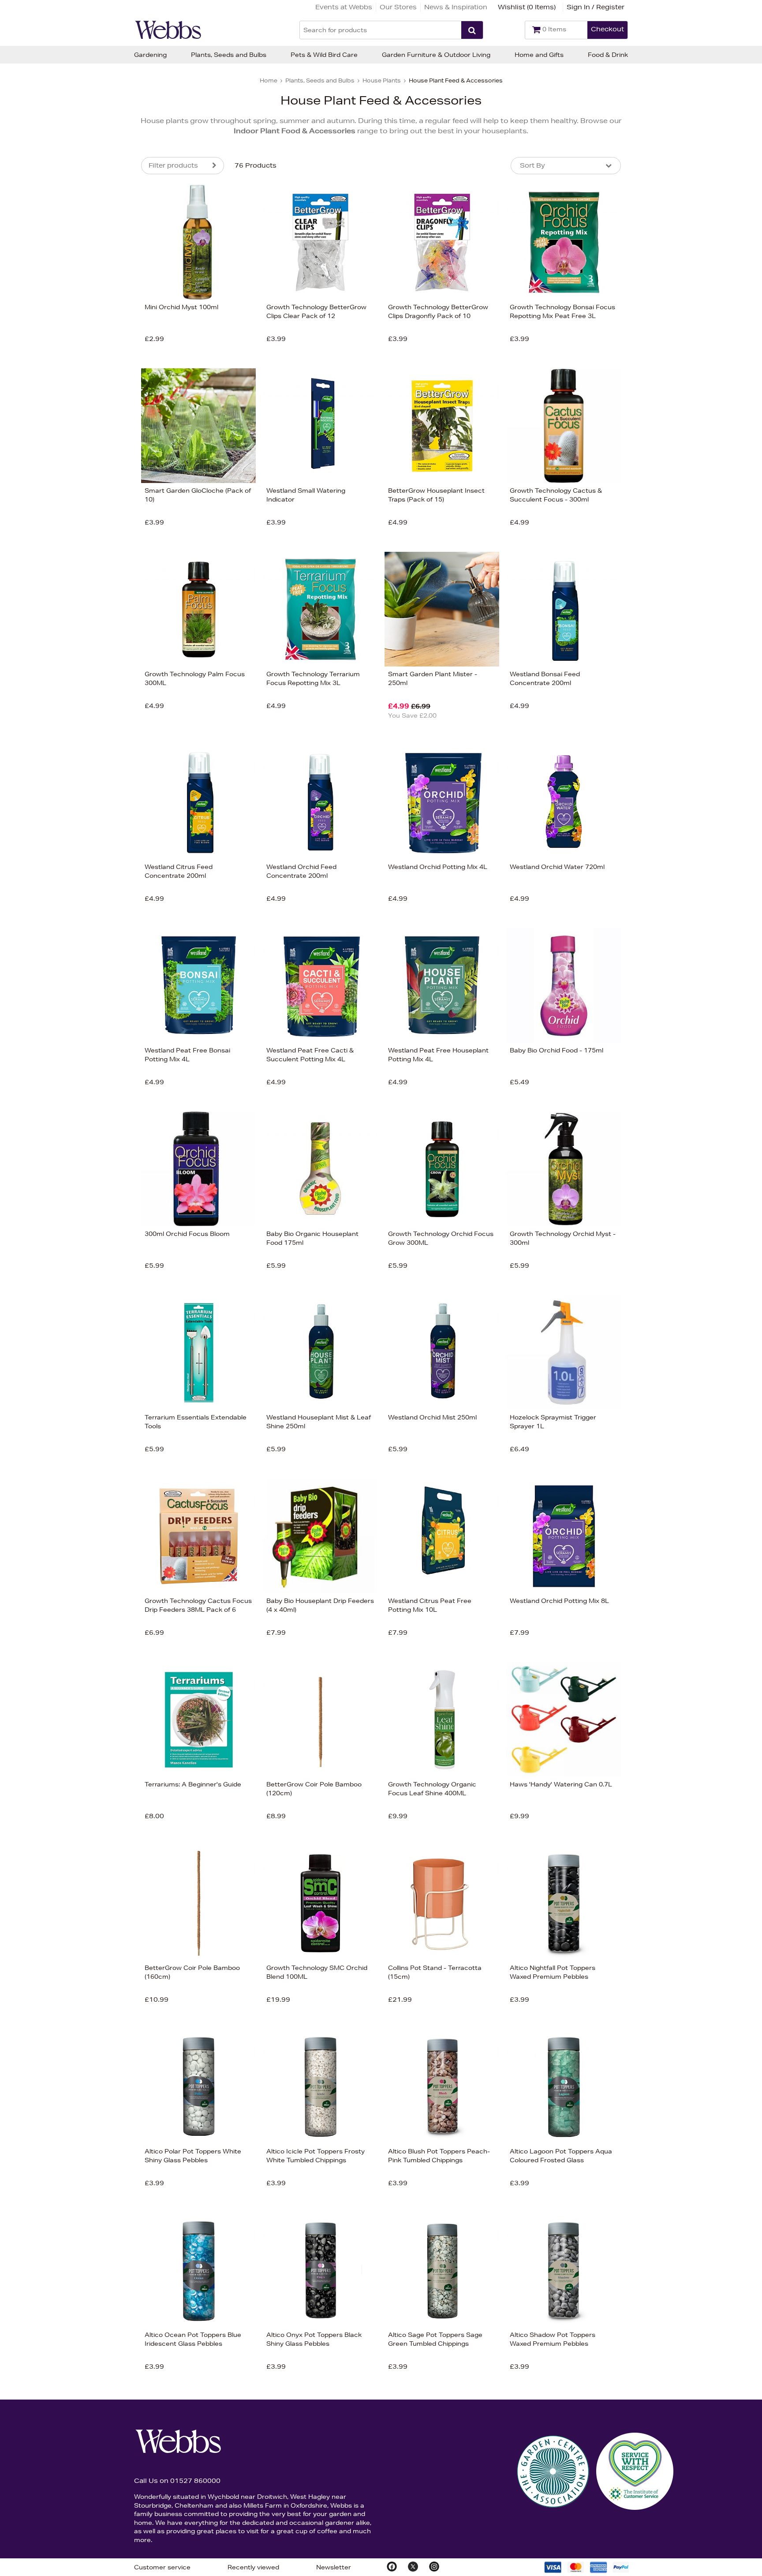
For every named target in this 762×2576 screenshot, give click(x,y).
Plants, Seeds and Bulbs (229, 55)
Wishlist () (527, 7)
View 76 (104, 505)
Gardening (150, 55)
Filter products (173, 165)
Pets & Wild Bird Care (324, 55)
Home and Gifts (539, 55)
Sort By (532, 165)
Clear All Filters (45, 505)
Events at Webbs (344, 7)
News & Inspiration (456, 7)
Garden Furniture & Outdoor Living (436, 55)
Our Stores (398, 7)
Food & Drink (608, 55)
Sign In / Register (596, 7)
